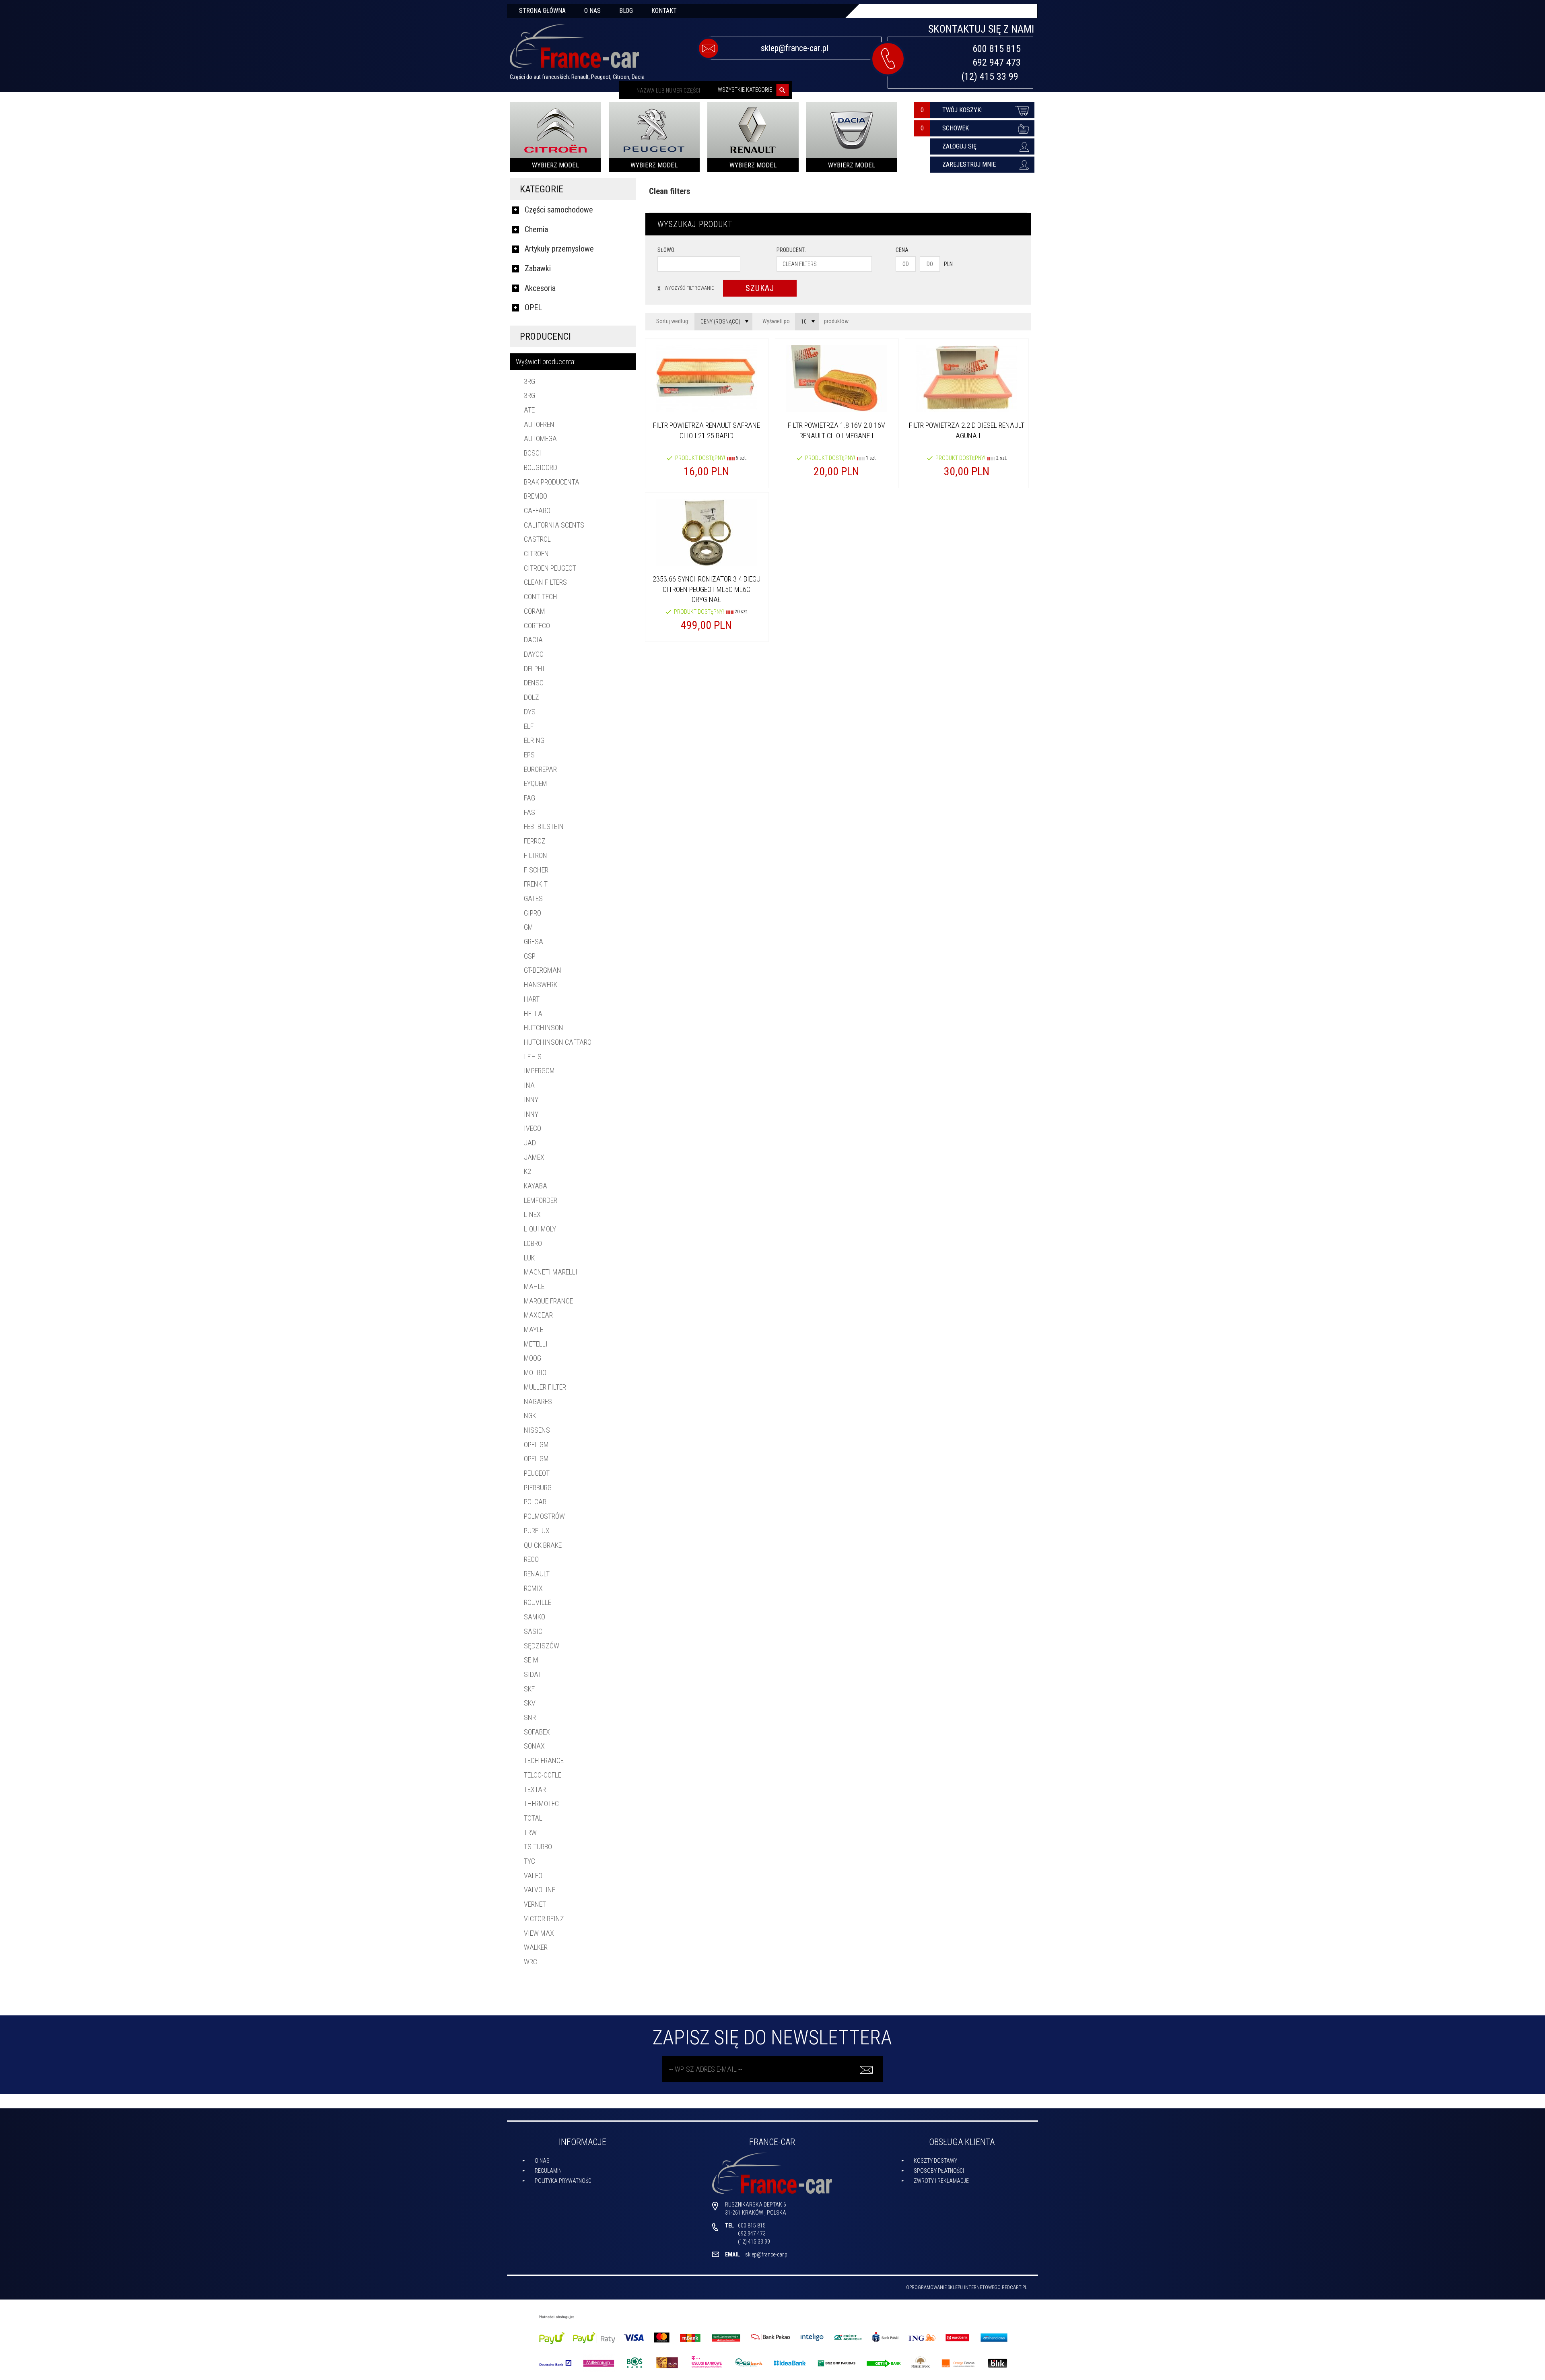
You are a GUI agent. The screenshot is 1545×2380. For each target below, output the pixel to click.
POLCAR (535, 1502)
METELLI (536, 1344)
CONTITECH (541, 597)
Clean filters (545, 582)
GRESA (534, 941)
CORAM (535, 611)
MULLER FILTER (545, 1387)
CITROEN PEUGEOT (550, 568)
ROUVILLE (538, 1602)
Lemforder (541, 1200)
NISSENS (537, 1430)
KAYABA (536, 1186)
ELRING (534, 740)
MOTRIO (535, 1373)
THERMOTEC (541, 1804)
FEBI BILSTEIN (544, 826)
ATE (529, 410)
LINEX (532, 1214)
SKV (530, 1703)
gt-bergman (543, 970)
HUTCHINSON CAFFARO (558, 1042)
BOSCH (534, 453)
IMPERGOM (539, 1071)
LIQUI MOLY (540, 1229)
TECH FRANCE (544, 1760)
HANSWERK (541, 985)
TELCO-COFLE (543, 1775)
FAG (529, 798)
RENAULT (537, 1574)
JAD (530, 1143)
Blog (626, 11)
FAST (531, 812)
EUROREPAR (540, 769)
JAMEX (534, 1157)
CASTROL (537, 539)
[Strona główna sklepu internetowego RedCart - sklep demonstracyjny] (574, 49)
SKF (529, 1689)
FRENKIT (536, 884)
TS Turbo (538, 1847)
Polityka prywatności (564, 2181)
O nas (592, 11)
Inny (531, 1100)
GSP (530, 956)
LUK (529, 1258)
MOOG (533, 1358)
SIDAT (533, 1674)
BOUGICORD (541, 467)
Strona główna (542, 11)
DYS (530, 712)
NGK (530, 1416)
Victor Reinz (544, 1919)
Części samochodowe (559, 210)
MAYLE (534, 1329)
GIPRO (533, 913)
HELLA (533, 1014)
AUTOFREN (539, 424)
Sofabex (537, 1732)
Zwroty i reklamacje (941, 2181)
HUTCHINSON (544, 1028)
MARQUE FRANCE (548, 1301)
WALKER (536, 1947)
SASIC (533, 1631)
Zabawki (538, 268)
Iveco (533, 1128)
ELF (529, 726)
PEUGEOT (537, 1473)
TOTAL (533, 1818)
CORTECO (537, 626)
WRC (530, 1962)
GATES (533, 898)
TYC (529, 1861)
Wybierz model (555, 165)
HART (532, 999)
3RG (529, 381)
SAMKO (535, 1617)
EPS (529, 755)
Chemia (536, 229)
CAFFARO (537, 510)
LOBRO (533, 1243)
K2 (527, 1171)
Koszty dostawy (935, 2161)
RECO (531, 1559)
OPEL (533, 307)
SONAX (534, 1746)
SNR (530, 1717)
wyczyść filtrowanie (686, 288)
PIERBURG (538, 1488)
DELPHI (534, 669)
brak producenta (552, 482)
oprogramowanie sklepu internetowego (953, 2287)
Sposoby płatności (939, 2171)
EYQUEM (536, 783)
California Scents (554, 525)
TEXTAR (535, 1789)
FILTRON (536, 855)
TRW (530, 1832)
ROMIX (533, 1588)
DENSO (534, 683)
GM (528, 927)
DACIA (533, 640)
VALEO (533, 1876)
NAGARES (538, 1401)
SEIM (531, 1660)
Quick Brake (543, 1545)
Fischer (536, 870)
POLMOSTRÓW (544, 1516)
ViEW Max (539, 1933)
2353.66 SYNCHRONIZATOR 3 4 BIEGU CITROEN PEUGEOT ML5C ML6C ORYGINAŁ (707, 589)
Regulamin (548, 2171)
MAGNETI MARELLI (551, 1272)
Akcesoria (540, 288)
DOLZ (531, 697)
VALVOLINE (540, 1890)
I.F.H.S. (534, 1057)
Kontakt (664, 11)
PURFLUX (537, 1531)
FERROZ (535, 841)
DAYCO (534, 654)
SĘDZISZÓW (542, 1646)
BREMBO (536, 496)
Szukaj (760, 288)
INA (529, 1085)
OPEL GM (536, 1445)
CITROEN (536, 554)
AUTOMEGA (540, 438)
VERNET (535, 1904)
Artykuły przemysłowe (559, 249)
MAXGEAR (538, 1315)
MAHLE (534, 1286)
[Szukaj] (783, 90)
